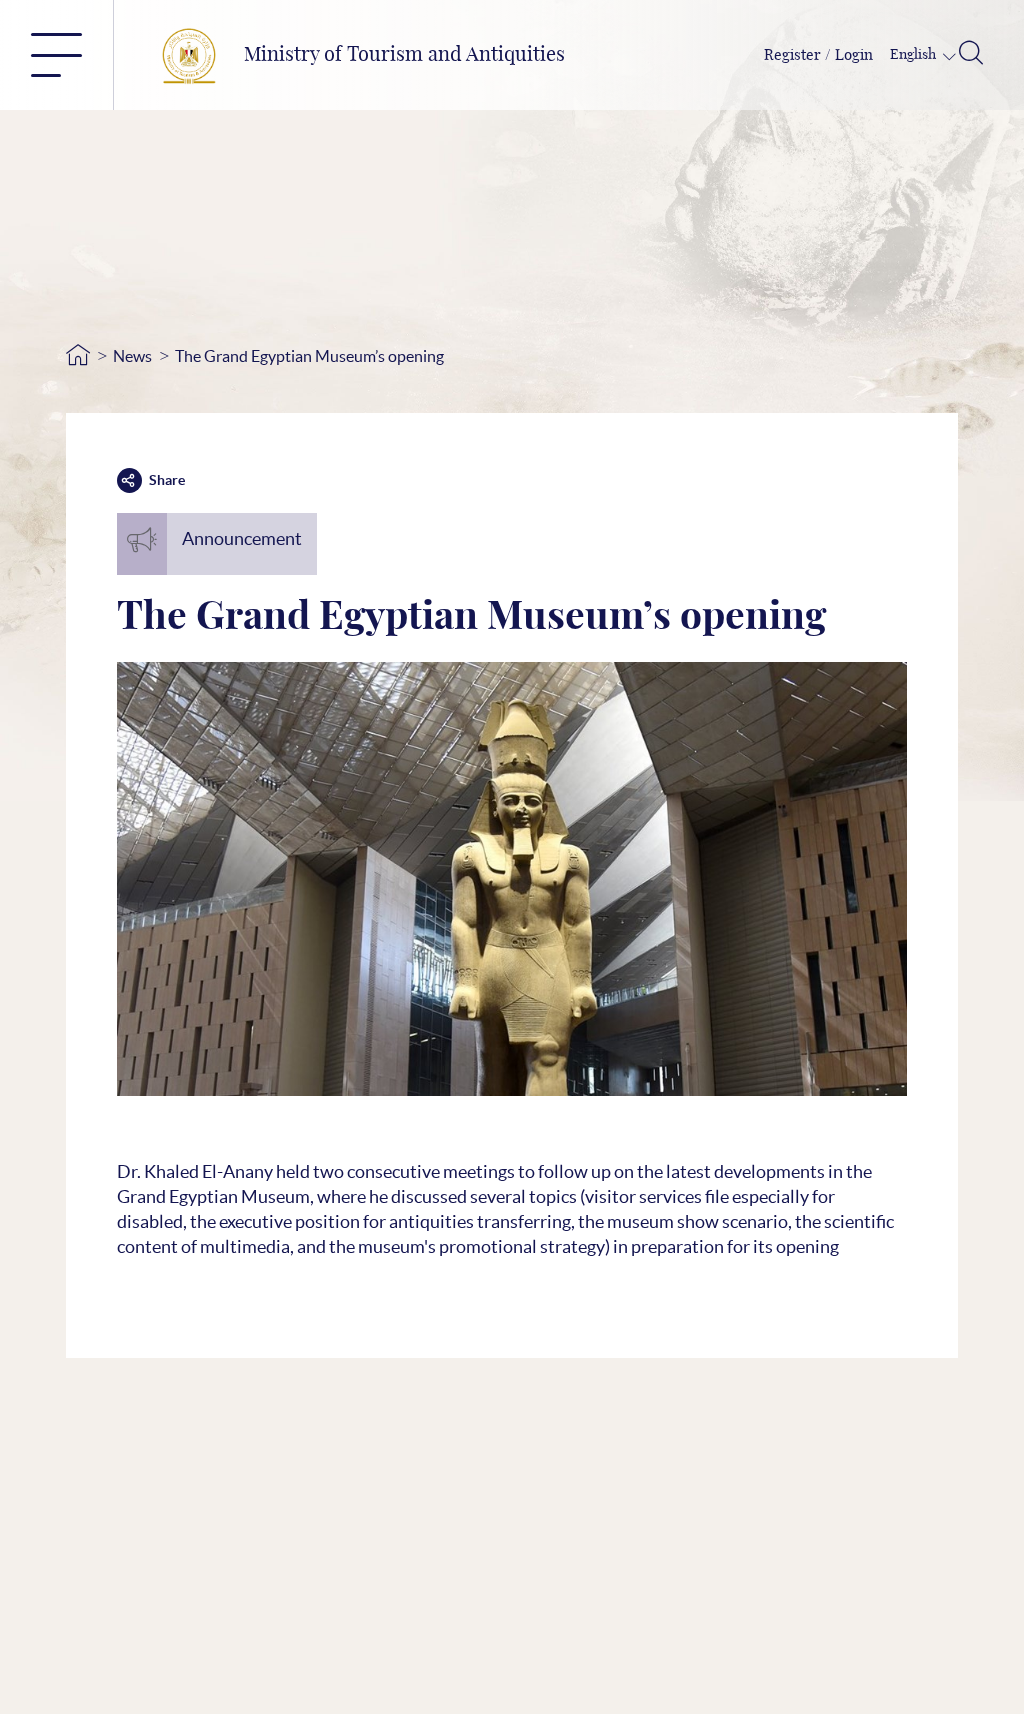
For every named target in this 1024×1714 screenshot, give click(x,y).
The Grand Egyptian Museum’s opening (309, 356)
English (914, 55)
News (132, 356)
